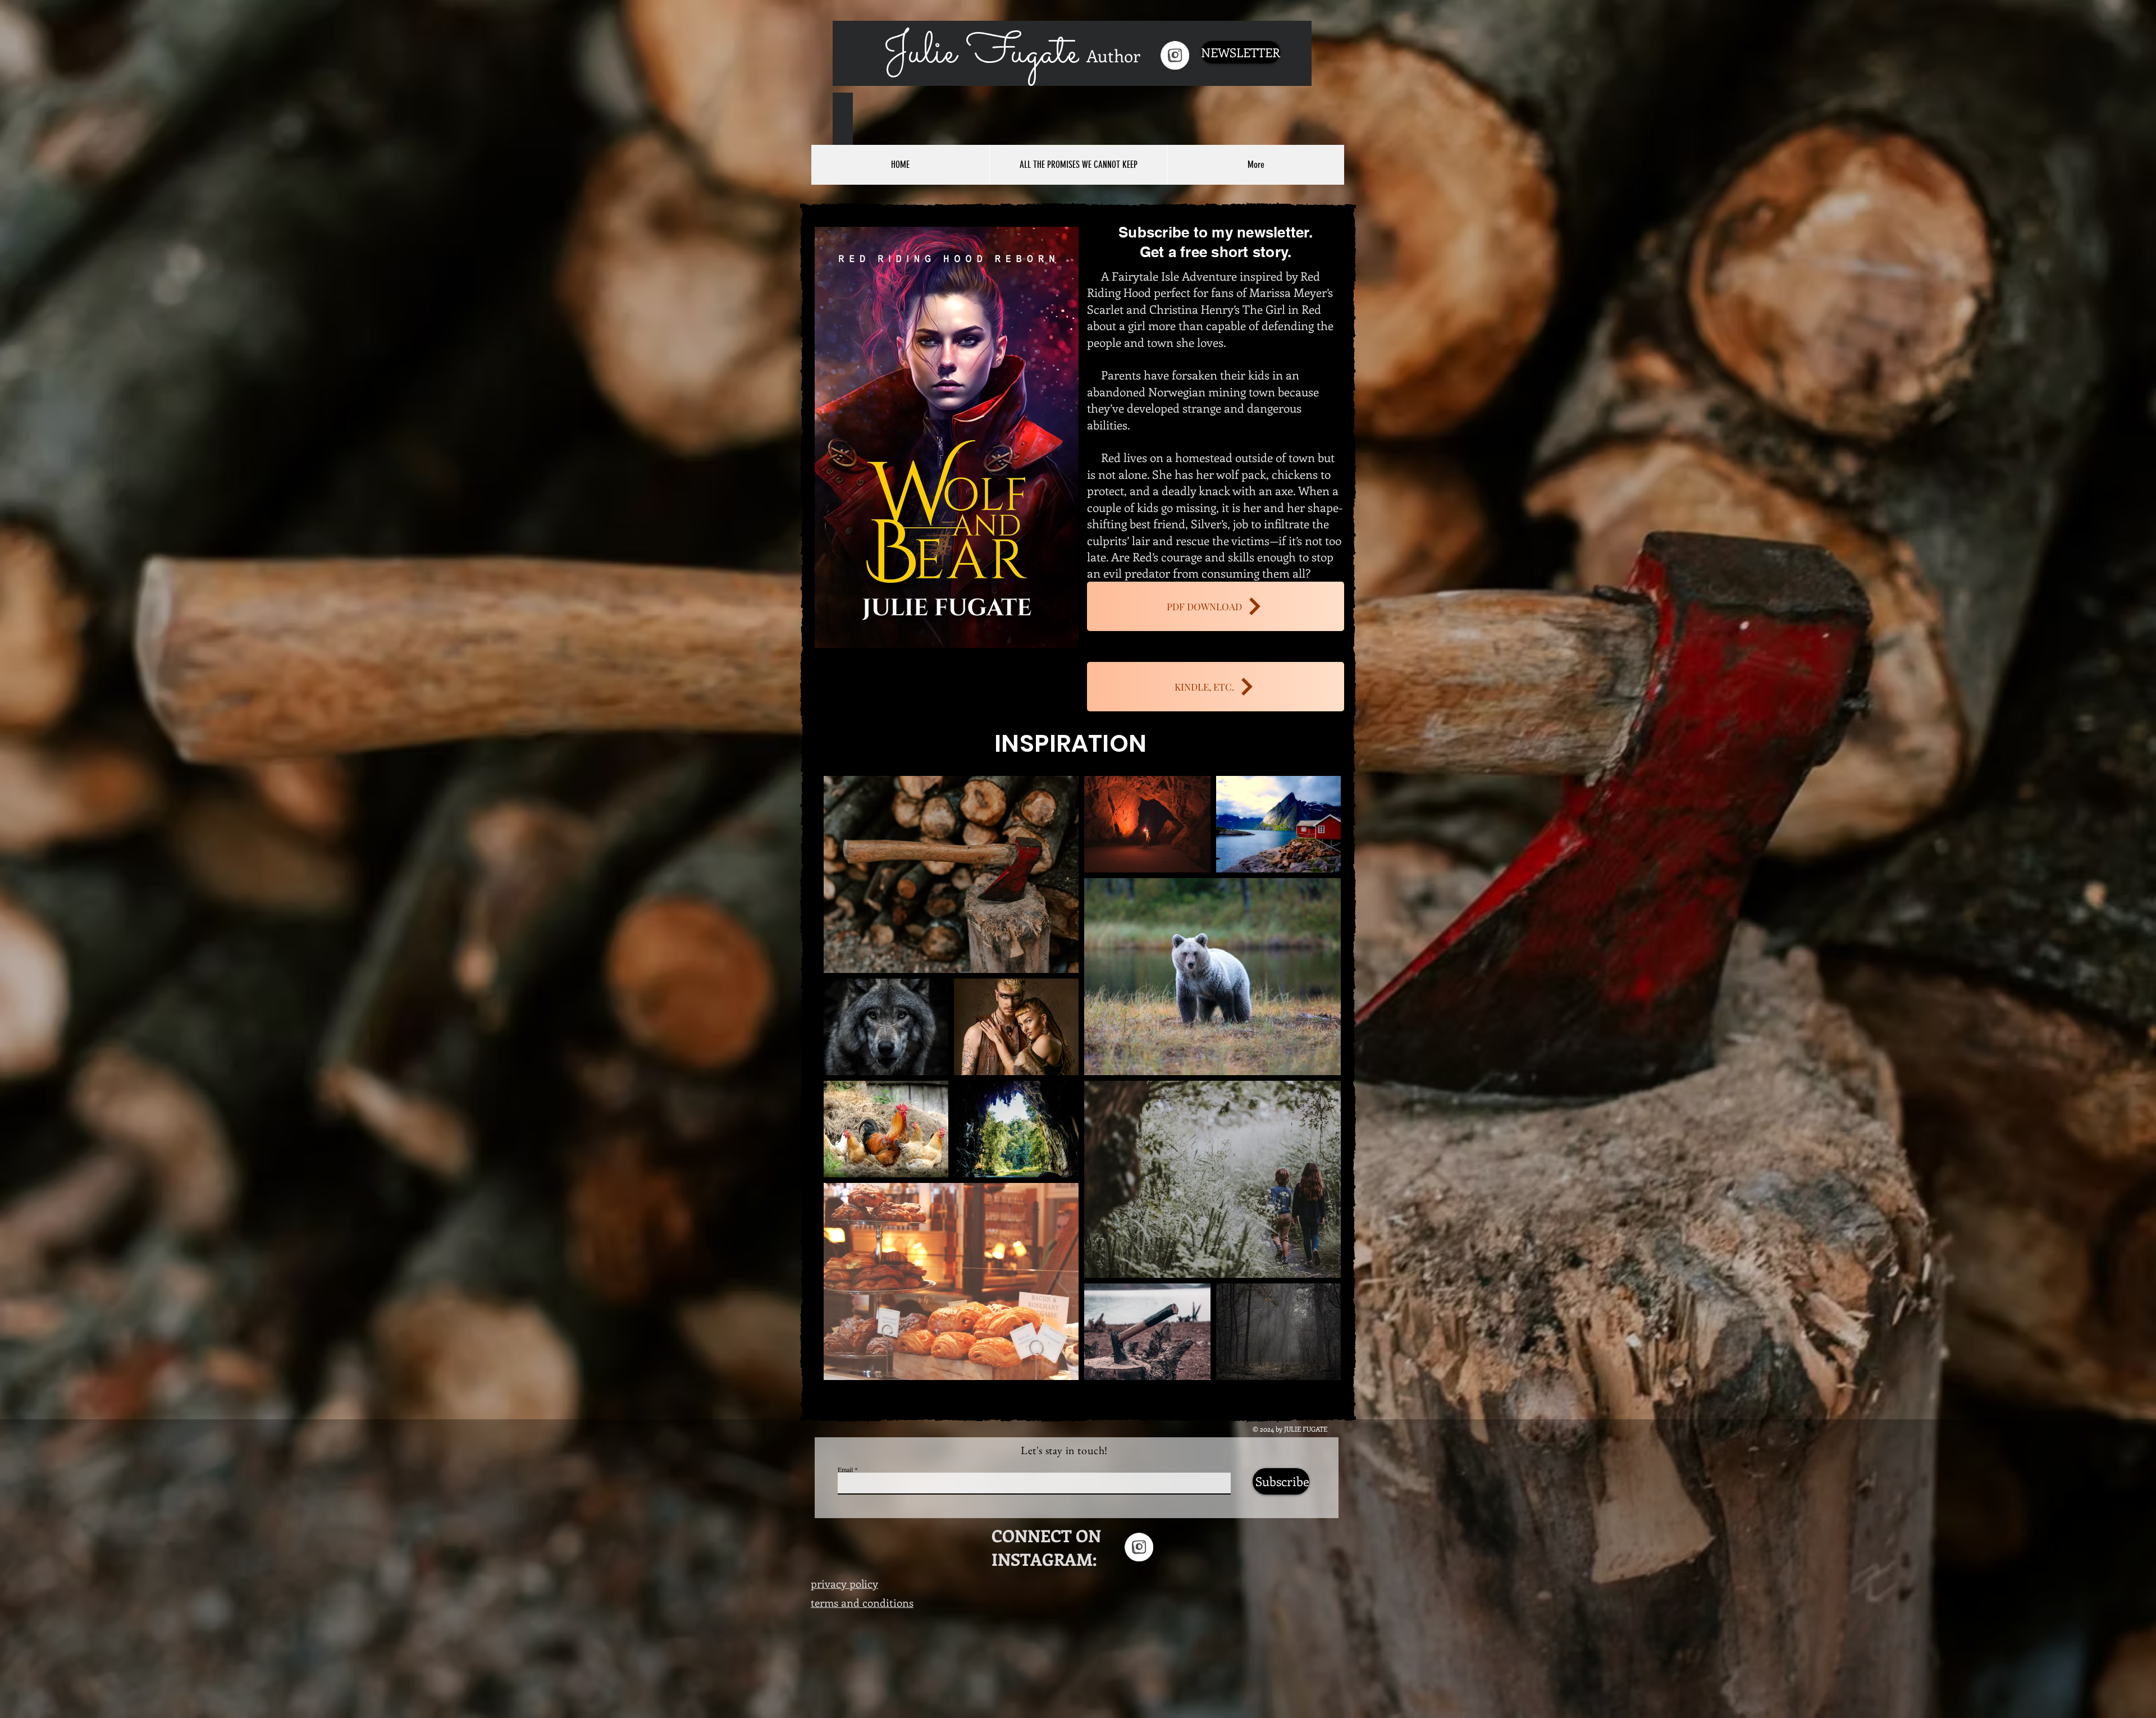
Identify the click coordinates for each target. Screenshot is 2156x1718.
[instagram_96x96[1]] (1175, 55)
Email (845, 1469)
